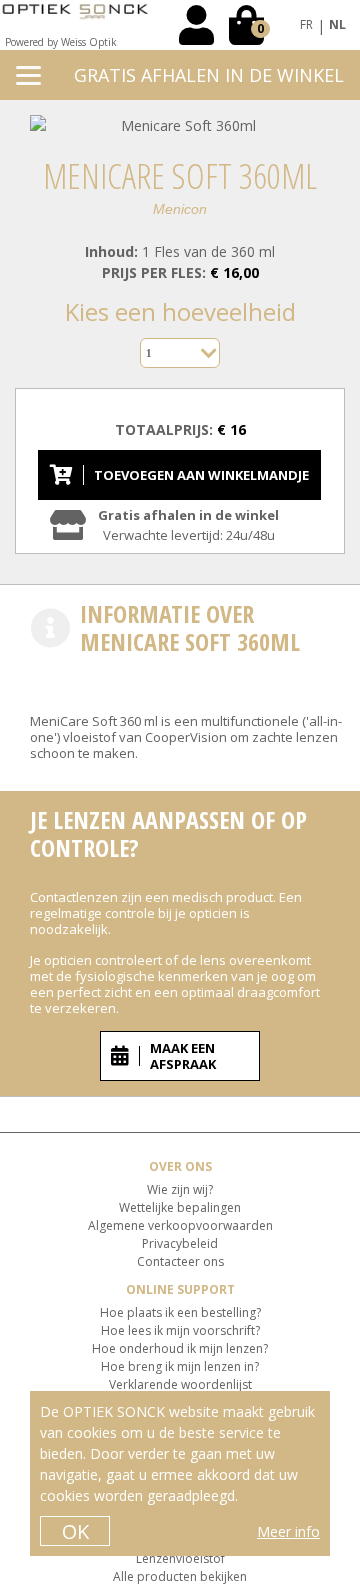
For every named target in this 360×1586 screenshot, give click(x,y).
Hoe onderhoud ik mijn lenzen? (180, 1348)
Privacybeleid (180, 1243)
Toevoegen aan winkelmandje (201, 475)
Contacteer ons (180, 1261)
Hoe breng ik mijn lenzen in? (180, 1366)
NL (337, 24)
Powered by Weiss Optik (61, 42)
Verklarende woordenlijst (180, 1384)
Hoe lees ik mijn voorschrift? (180, 1330)
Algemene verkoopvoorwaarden (180, 1225)
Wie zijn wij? (180, 1189)
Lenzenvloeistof (180, 1558)
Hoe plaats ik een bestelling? (180, 1312)
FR (306, 24)
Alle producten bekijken (180, 1576)
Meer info (288, 1531)
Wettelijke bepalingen (180, 1207)
